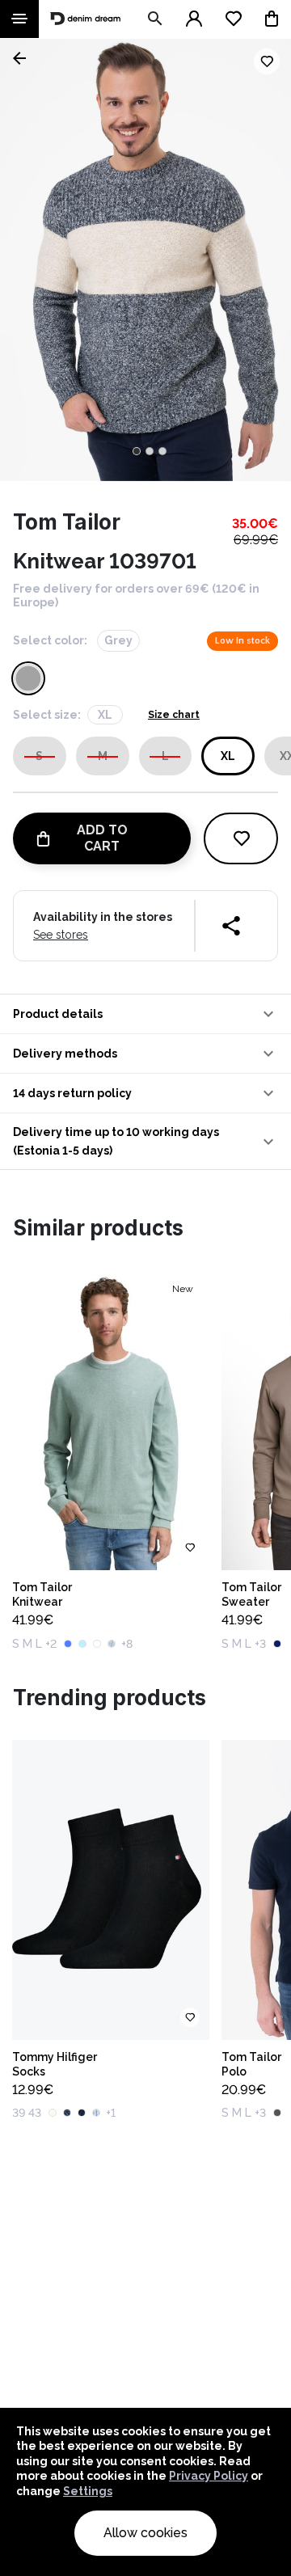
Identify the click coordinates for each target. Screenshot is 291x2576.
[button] (145, 1014)
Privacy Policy (209, 2476)
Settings (88, 2491)
